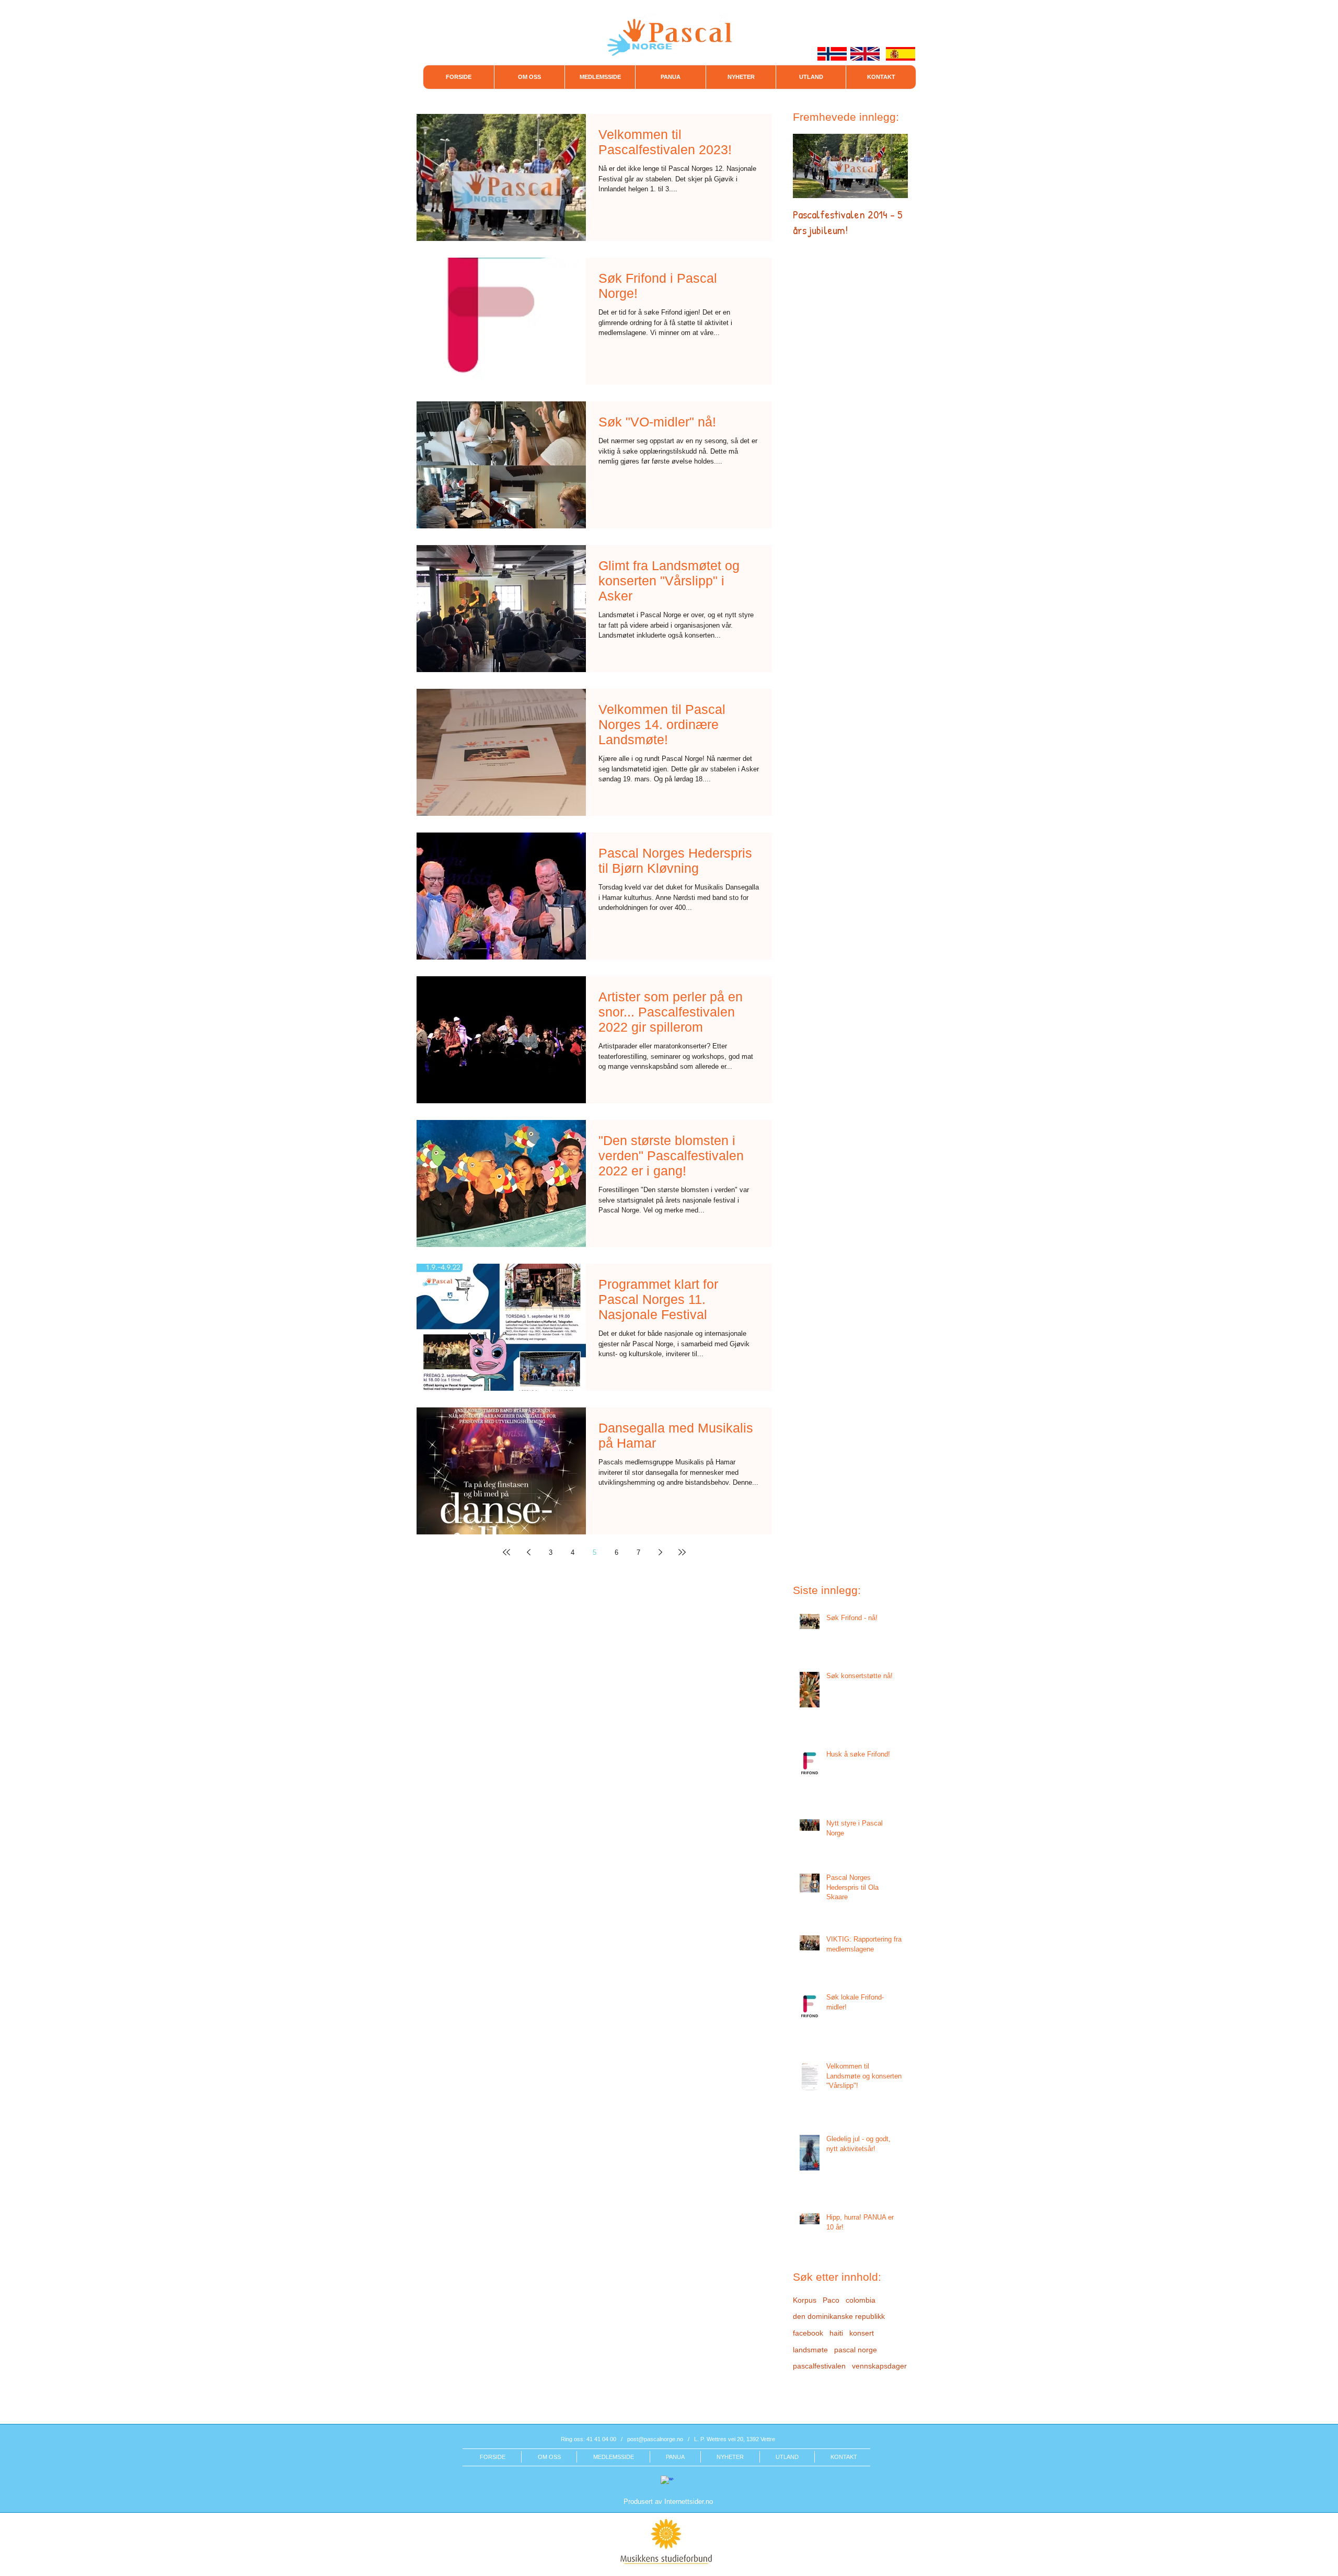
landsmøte (810, 2350)
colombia (861, 2300)
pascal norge (856, 2350)
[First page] (506, 1552)
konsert (862, 2333)
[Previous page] (528, 1552)
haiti (836, 2333)
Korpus (805, 2300)
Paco (831, 2300)
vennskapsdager (879, 2366)
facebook (808, 2333)
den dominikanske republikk (839, 2316)
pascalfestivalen (819, 2366)
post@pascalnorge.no (655, 2439)
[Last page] (682, 1552)
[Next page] (660, 1552)
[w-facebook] (667, 2482)
